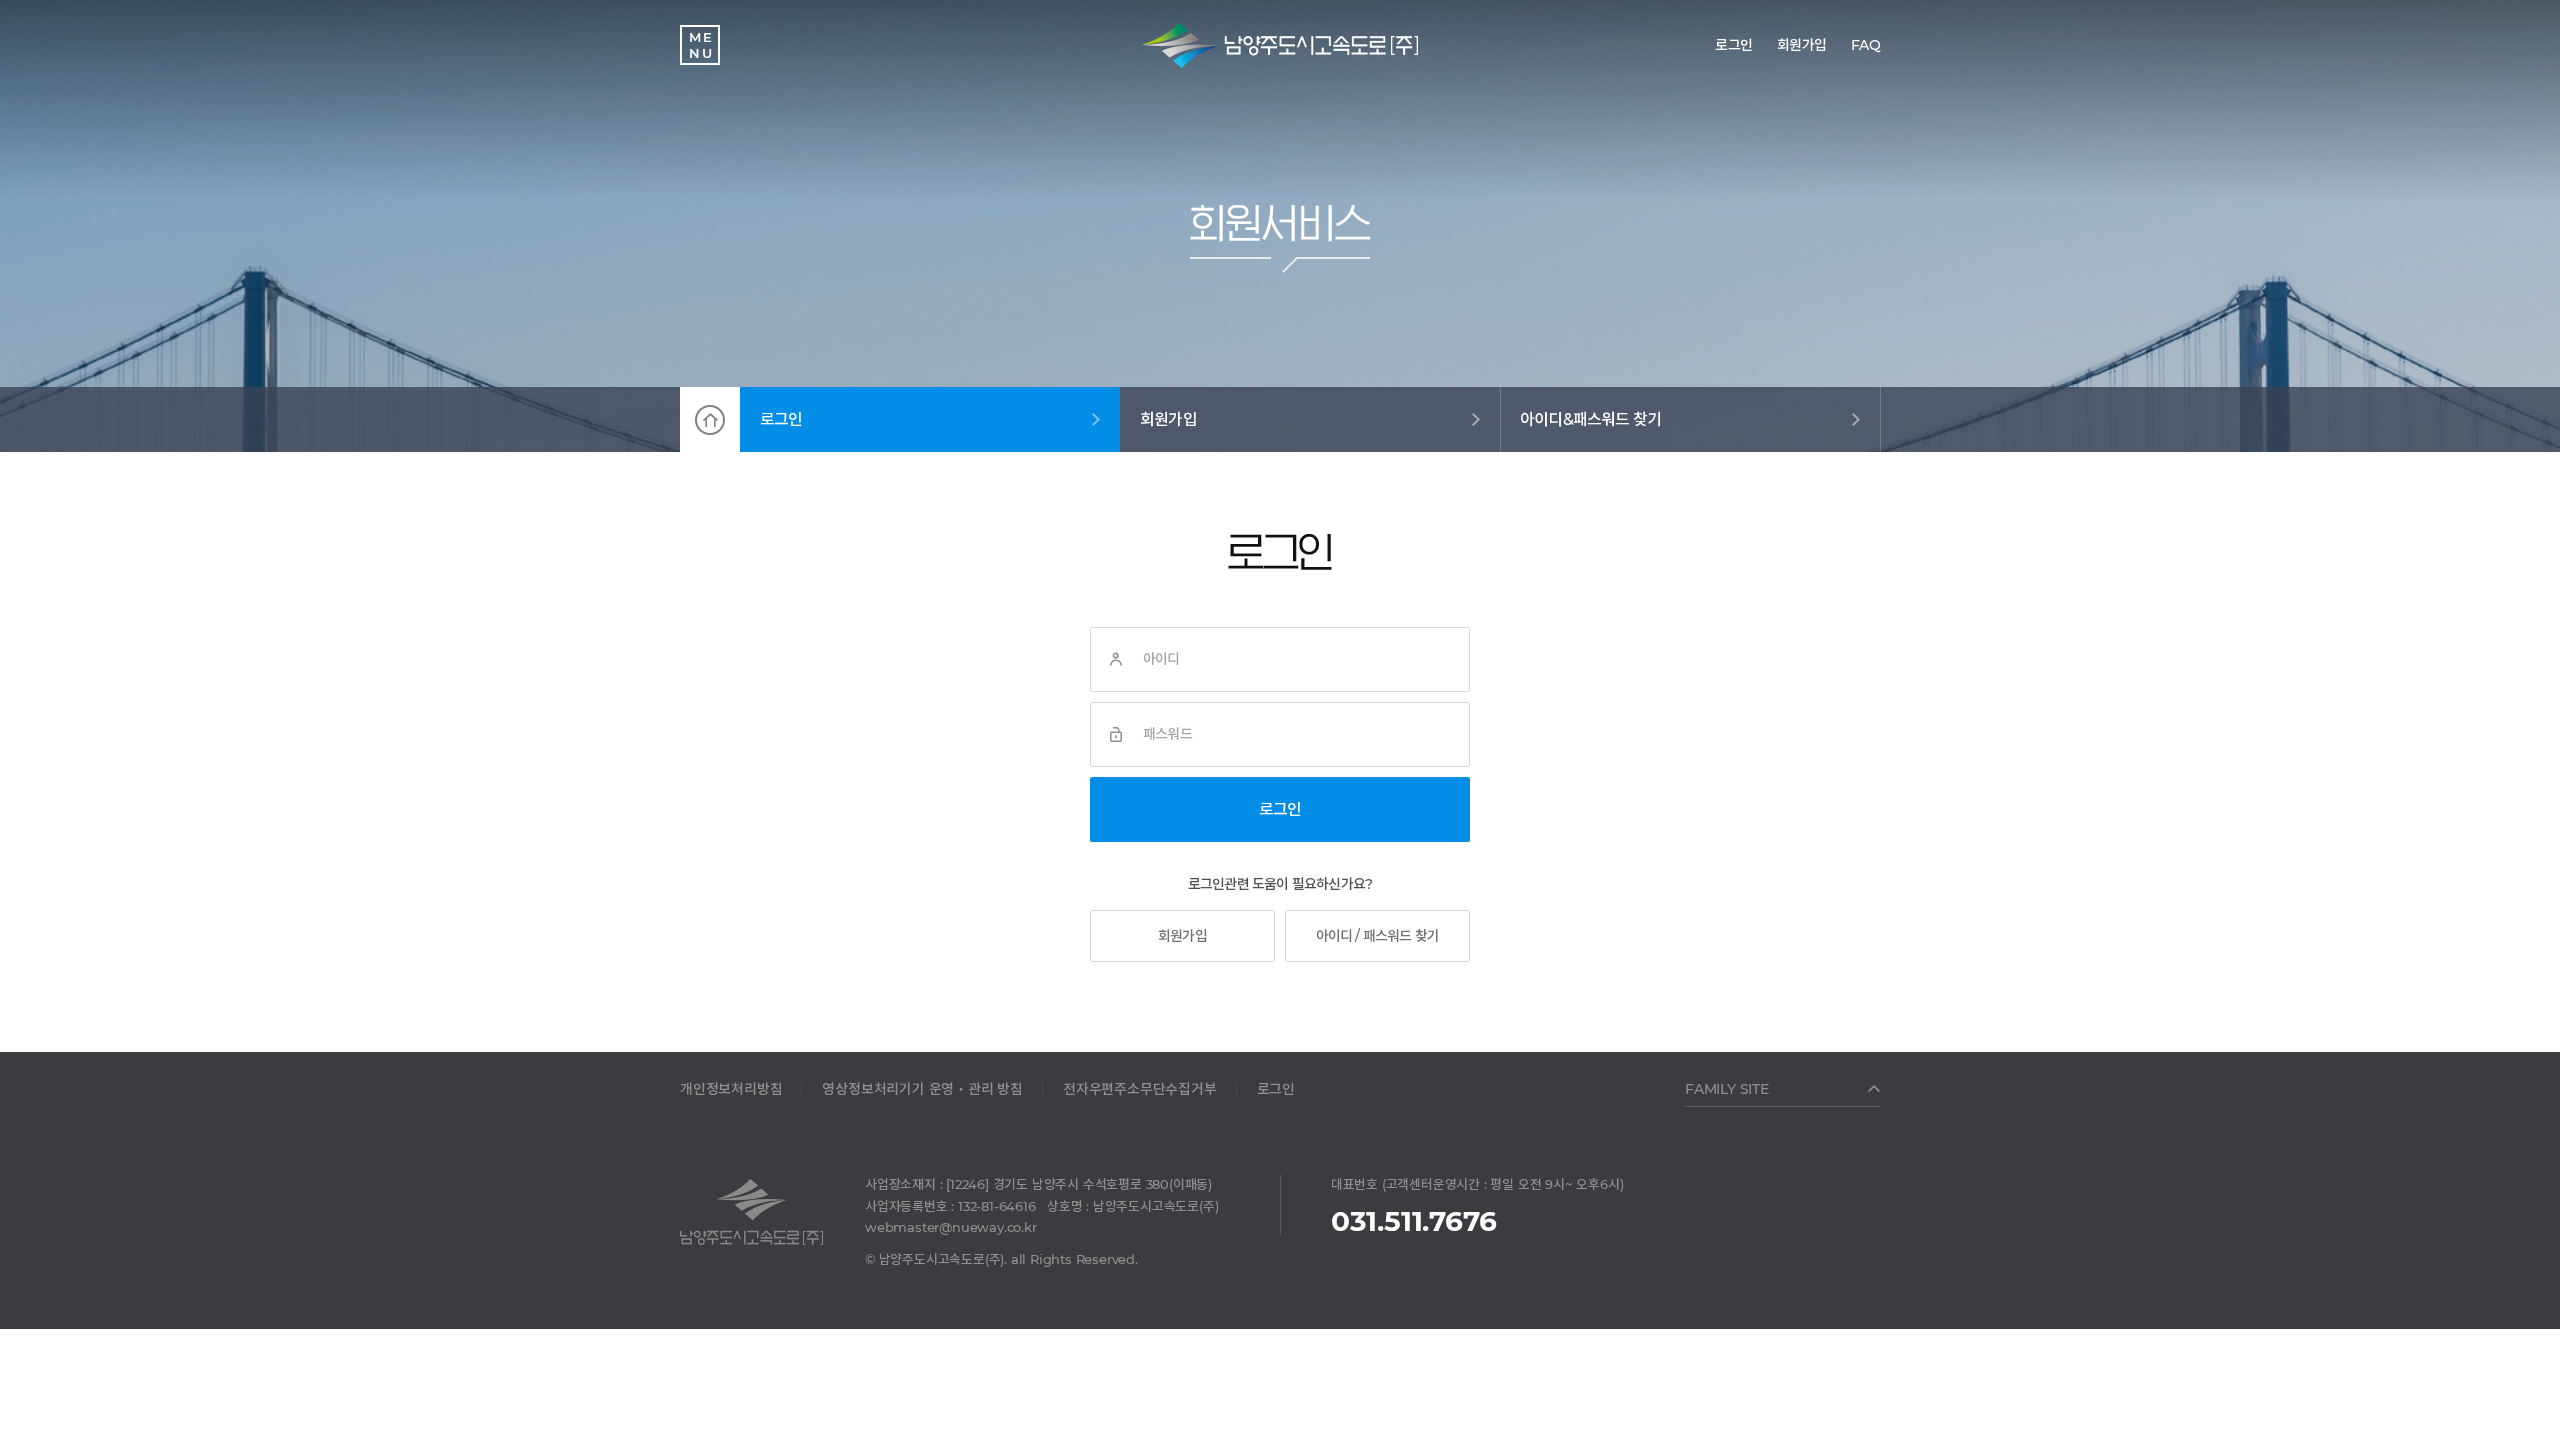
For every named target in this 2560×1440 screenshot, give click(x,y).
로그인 (781, 419)
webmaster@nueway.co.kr (951, 1227)
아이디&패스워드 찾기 (1590, 419)
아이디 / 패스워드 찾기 (1378, 936)
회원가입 (1168, 419)
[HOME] (710, 419)
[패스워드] (1116, 734)
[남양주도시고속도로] (1280, 45)
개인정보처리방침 (731, 1089)
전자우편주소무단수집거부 (1140, 1089)
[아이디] (1116, 659)
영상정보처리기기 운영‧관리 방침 (922, 1089)
